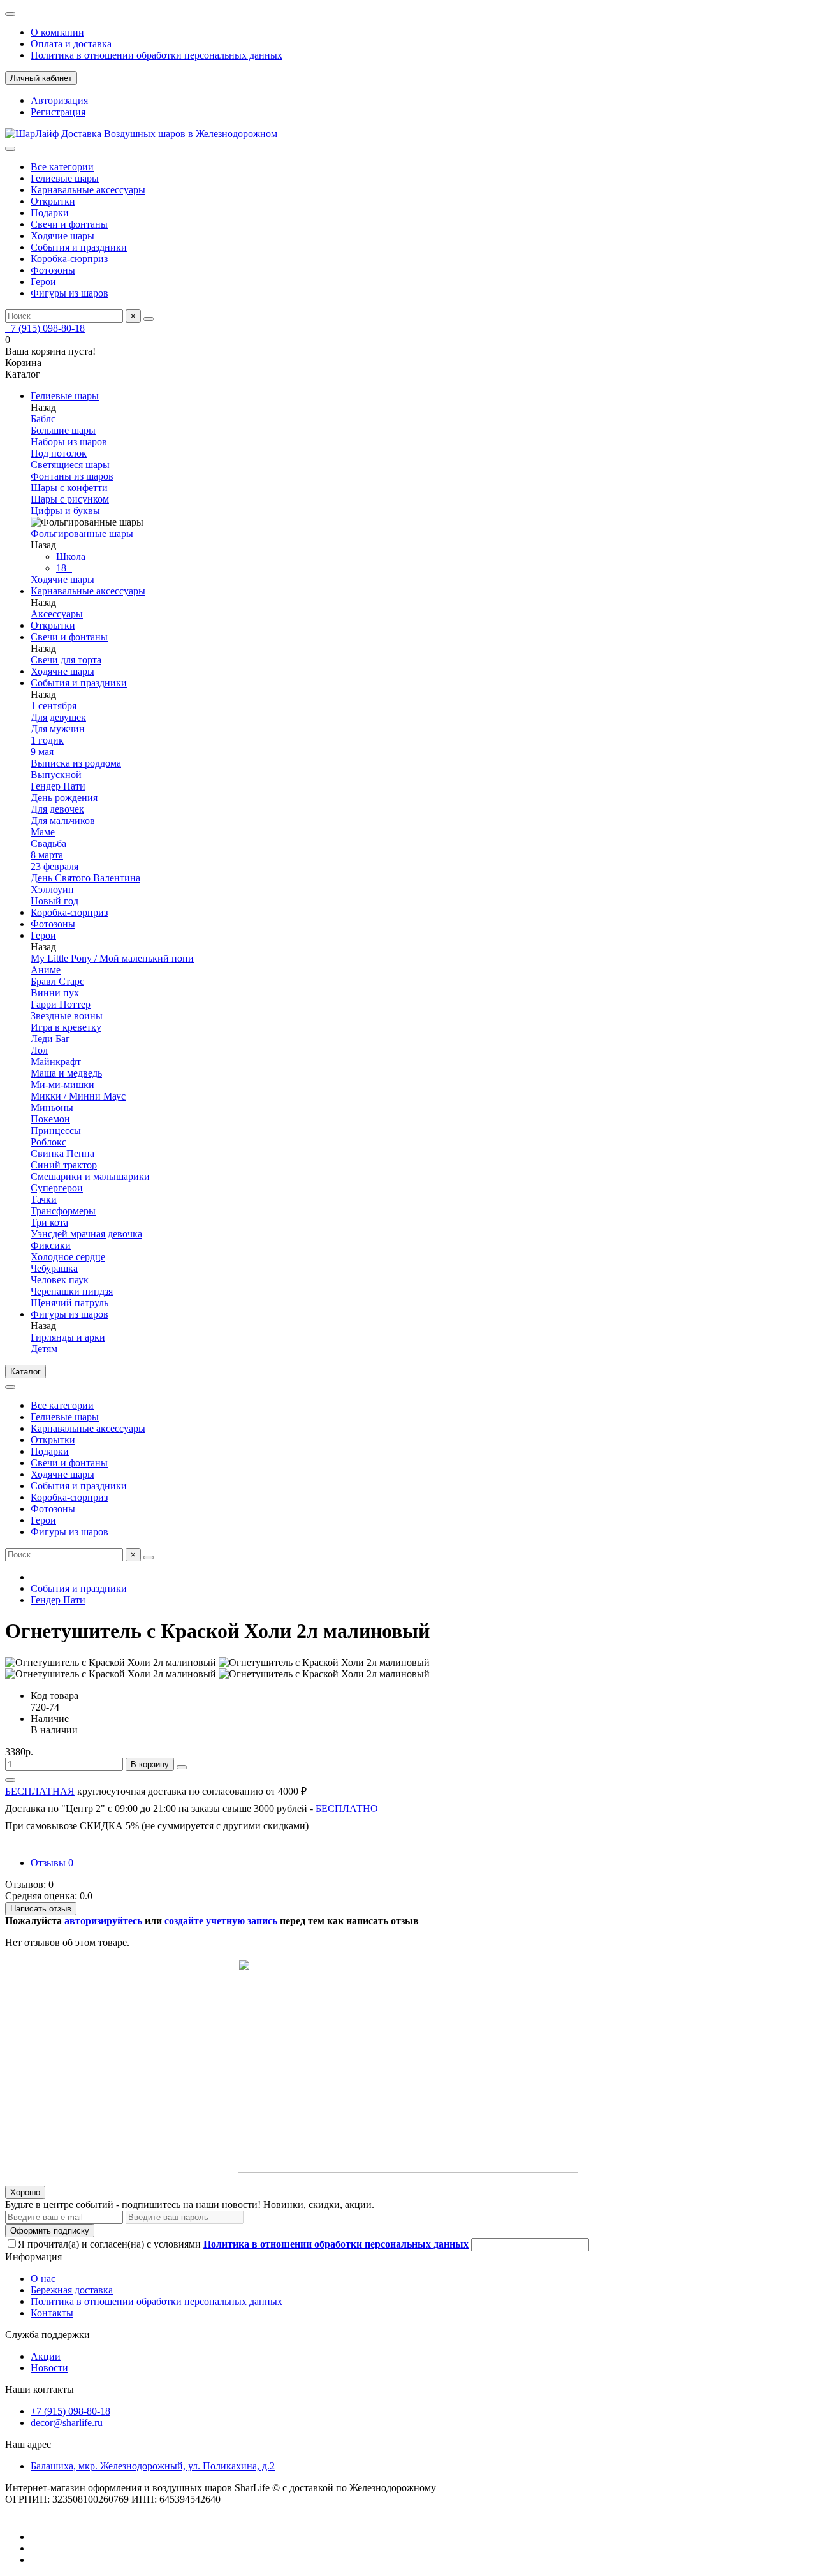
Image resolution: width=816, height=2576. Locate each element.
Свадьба (48, 843)
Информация (33, 2257)
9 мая (42, 752)
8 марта (47, 855)
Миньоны (52, 1108)
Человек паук (60, 1280)
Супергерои (57, 1188)
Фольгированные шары (82, 534)
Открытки (53, 201)
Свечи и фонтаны (69, 224)
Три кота (49, 1222)
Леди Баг (50, 1039)
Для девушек (58, 717)
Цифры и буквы (65, 511)
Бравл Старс (57, 981)
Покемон (50, 1119)
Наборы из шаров (69, 442)
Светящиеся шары (70, 465)
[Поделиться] (10, 1780)
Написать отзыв (41, 1909)
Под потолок (59, 453)
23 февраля (55, 866)
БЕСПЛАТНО (347, 1808)
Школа (71, 556)
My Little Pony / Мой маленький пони (112, 958)
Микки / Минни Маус (78, 1096)
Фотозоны (53, 270)
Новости (49, 2368)
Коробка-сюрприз (69, 259)
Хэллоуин (52, 889)
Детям (44, 1349)
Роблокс (48, 1142)
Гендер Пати (58, 786)
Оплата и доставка (71, 44)
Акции (46, 2356)
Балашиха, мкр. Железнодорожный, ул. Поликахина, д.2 (153, 2466)
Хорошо (25, 2192)
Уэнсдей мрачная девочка (86, 1234)
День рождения (64, 798)
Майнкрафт (56, 1062)
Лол (39, 1050)
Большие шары (63, 430)
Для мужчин (58, 729)
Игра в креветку (66, 1027)
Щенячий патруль (69, 1303)
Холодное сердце (68, 1257)
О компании (57, 32)
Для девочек (57, 809)
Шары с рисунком (70, 499)
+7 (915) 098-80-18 (45, 328)
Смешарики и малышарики (90, 1176)
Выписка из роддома (76, 763)
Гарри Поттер (61, 1004)
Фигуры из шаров (69, 293)
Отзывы (52, 1863)
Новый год (55, 901)
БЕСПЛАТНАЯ (40, 1791)
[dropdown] (10, 14)
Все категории (62, 167)
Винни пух (55, 993)
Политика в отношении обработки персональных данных (157, 55)
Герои (43, 282)
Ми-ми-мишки (62, 1085)
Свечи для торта (66, 660)
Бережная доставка (72, 2290)
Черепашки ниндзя (72, 1291)
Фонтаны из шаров (72, 476)
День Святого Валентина (85, 878)
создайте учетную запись (221, 1921)
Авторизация (59, 100)
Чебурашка (54, 1268)
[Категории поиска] (10, 149)
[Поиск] (149, 319)
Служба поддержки (47, 2335)
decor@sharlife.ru (67, 2423)
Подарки (50, 213)
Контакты (52, 2313)
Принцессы (56, 1130)
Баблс (43, 419)
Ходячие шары (62, 236)
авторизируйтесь (103, 1921)
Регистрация (58, 112)
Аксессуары (57, 614)
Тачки (44, 1199)
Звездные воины (67, 1016)
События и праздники (79, 247)
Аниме (46, 970)
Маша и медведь (66, 1073)
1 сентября (54, 706)
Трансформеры (63, 1211)
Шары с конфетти (69, 488)
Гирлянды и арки (68, 1337)
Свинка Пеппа (62, 1153)
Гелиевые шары (65, 178)
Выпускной (56, 775)
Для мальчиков (63, 821)
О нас (43, 2278)
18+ (64, 568)
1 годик (47, 740)
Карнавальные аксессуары (88, 190)
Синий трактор (64, 1165)
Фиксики (51, 1245)
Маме (43, 832)
